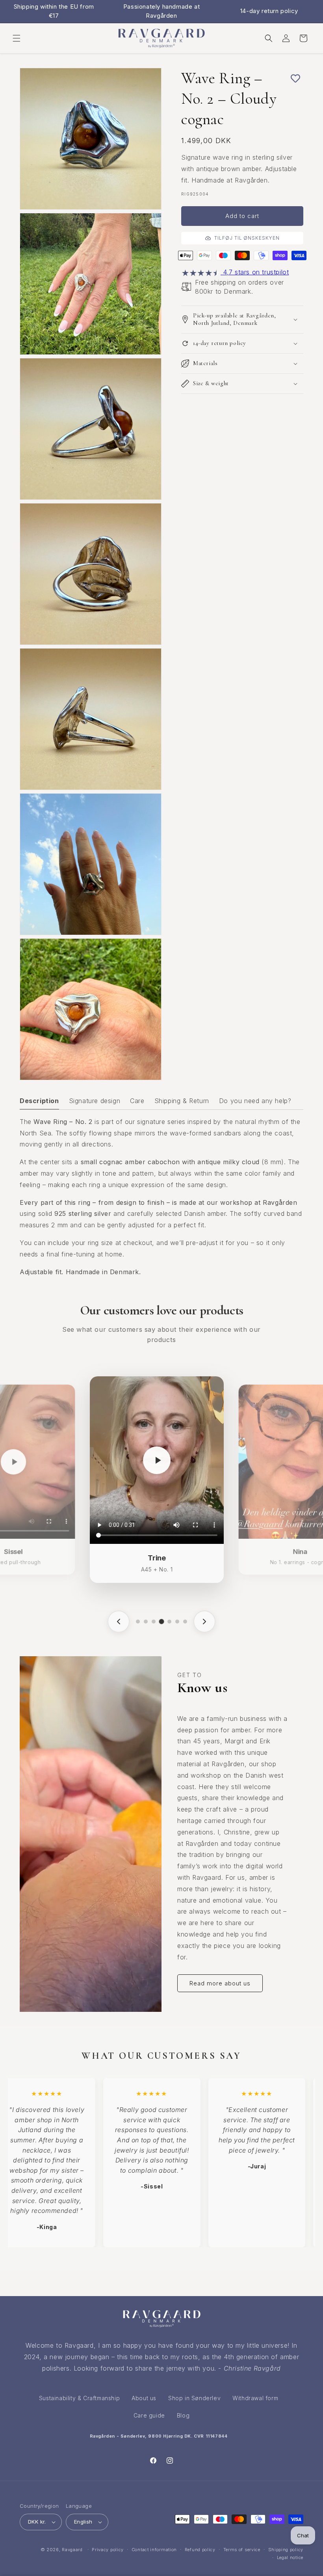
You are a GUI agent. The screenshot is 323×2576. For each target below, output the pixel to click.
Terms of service (242, 2550)
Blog (183, 2415)
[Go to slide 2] (146, 1622)
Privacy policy (108, 2550)
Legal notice (290, 2557)
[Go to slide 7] (185, 1622)
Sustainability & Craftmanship (79, 2398)
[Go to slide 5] (169, 1622)
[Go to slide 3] (154, 1622)
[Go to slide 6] (177, 1622)
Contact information (154, 2550)
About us (144, 2398)
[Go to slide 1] (138, 1622)
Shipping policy (286, 2550)
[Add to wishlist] (280, 78)
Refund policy (200, 2550)
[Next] (204, 1622)
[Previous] (119, 1622)
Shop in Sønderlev (194, 2398)
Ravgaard (72, 2550)
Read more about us (220, 1983)
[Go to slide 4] (161, 1622)
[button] (17, 38)
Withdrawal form (255, 2398)
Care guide (149, 2415)
